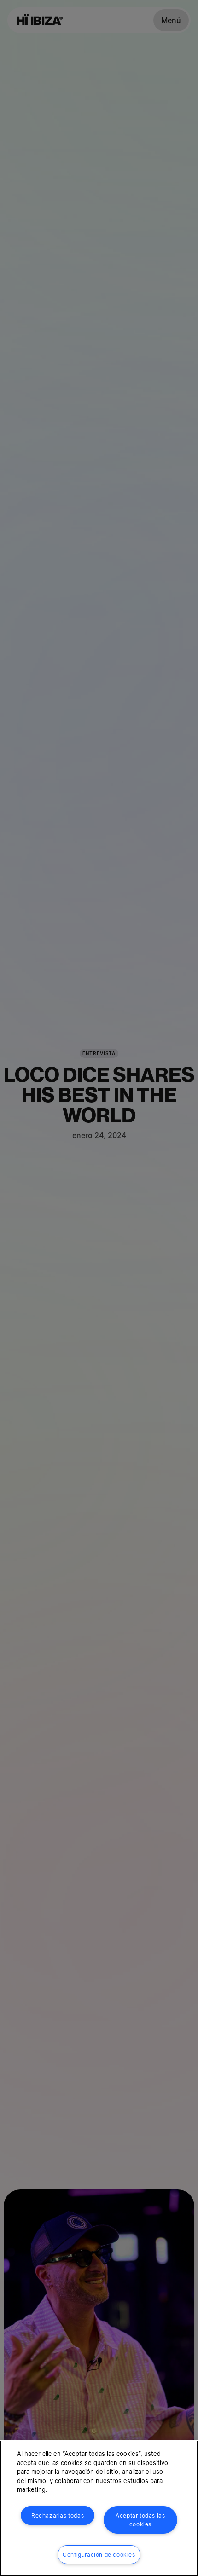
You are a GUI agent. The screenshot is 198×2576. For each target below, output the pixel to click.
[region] (99, 2508)
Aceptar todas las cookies (140, 2520)
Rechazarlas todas (58, 2515)
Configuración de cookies (99, 2555)
